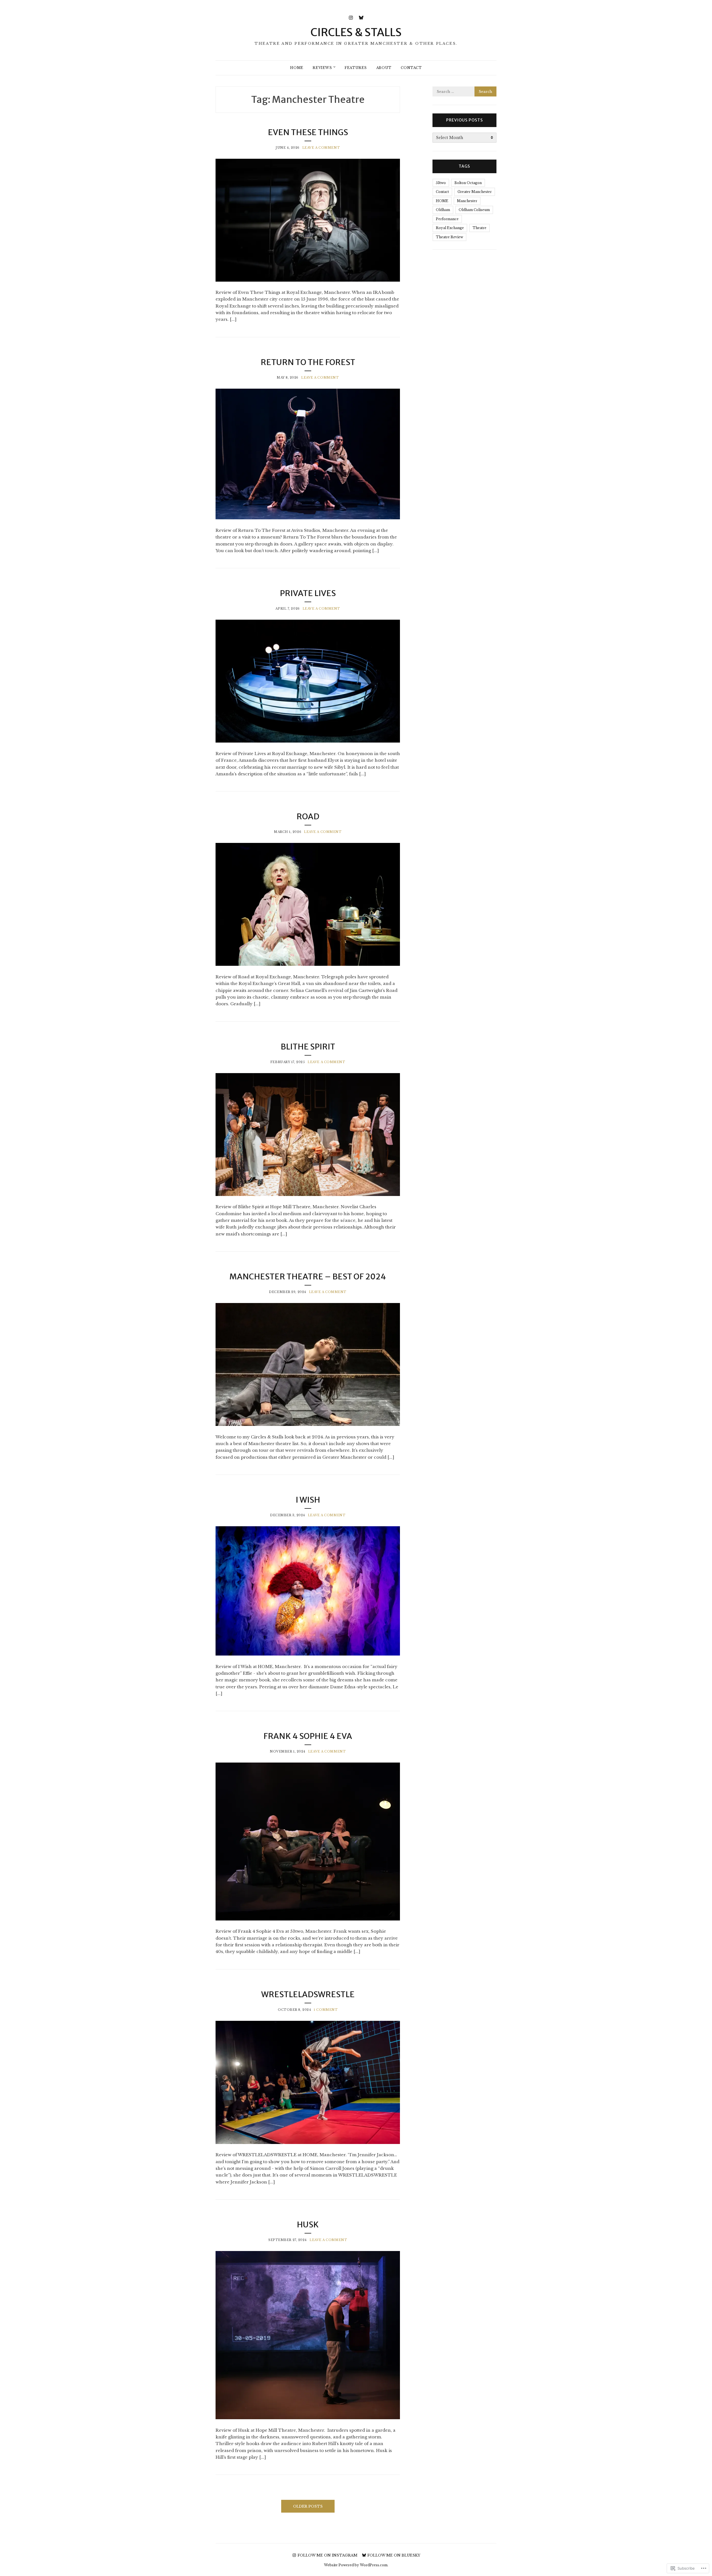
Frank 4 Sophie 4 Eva (308, 1736)
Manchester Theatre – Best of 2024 (308, 1277)
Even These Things (308, 132)
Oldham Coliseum (474, 210)
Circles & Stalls (356, 32)
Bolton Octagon (468, 183)
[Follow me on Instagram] (351, 17)
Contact (411, 68)
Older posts (308, 2506)
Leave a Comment (321, 148)
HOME (442, 201)
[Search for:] (464, 92)
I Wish (308, 1500)
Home (297, 68)
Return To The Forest (308, 362)
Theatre (479, 228)
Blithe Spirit (308, 1047)
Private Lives (308, 593)
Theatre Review (449, 237)
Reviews (322, 68)
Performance (447, 219)
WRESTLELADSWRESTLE (308, 1994)
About (384, 68)
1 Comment (326, 2010)
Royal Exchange (450, 228)
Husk (308, 2225)
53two (441, 183)
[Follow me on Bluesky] (361, 17)
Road (308, 817)
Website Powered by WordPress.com (356, 2565)
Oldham (443, 210)
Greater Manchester (475, 192)
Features (356, 68)
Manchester (467, 201)
